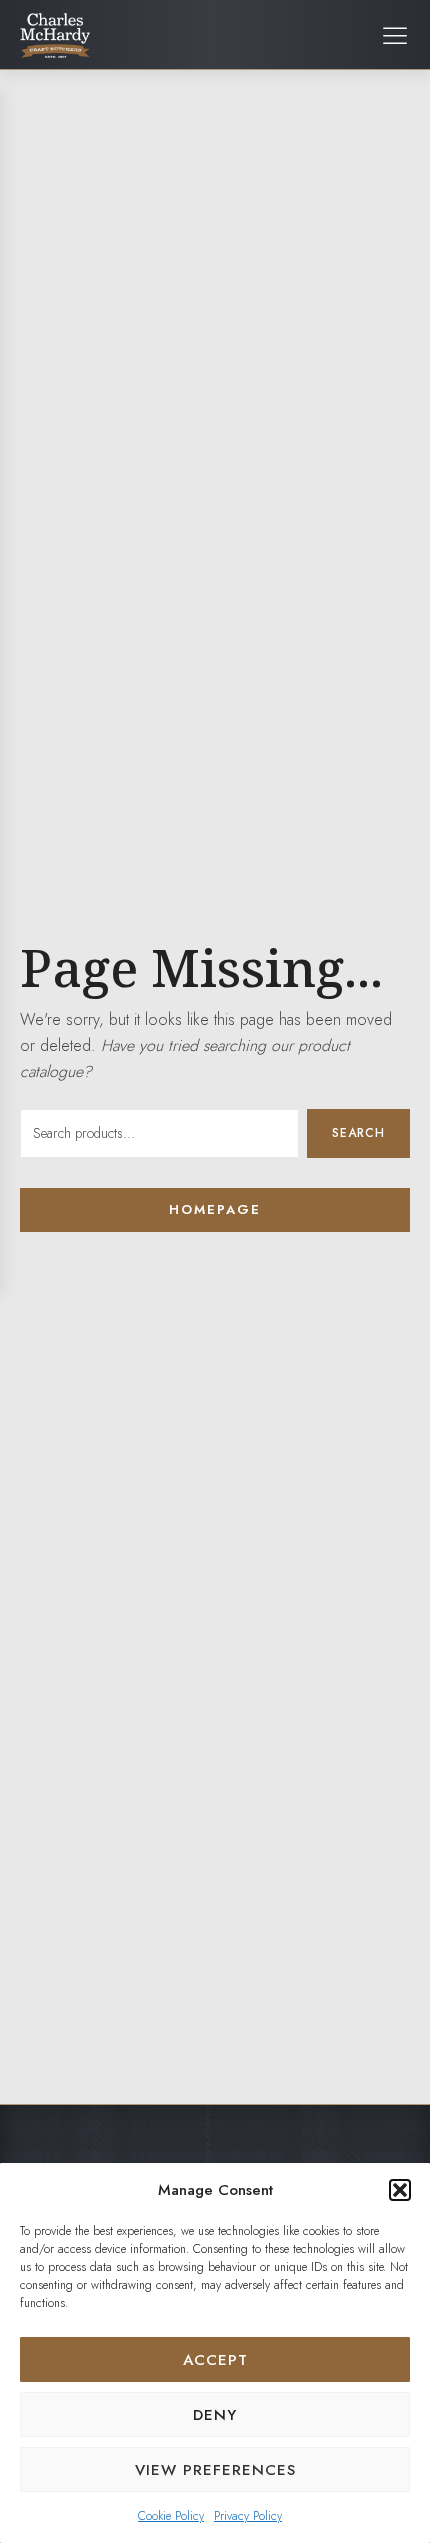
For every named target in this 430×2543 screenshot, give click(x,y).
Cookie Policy (171, 2516)
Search (358, 1133)
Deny (215, 2415)
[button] (400, 2190)
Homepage (215, 1209)
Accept (215, 2360)
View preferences (215, 2470)
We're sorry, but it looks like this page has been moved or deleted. (206, 1045)
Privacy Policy (248, 2516)
